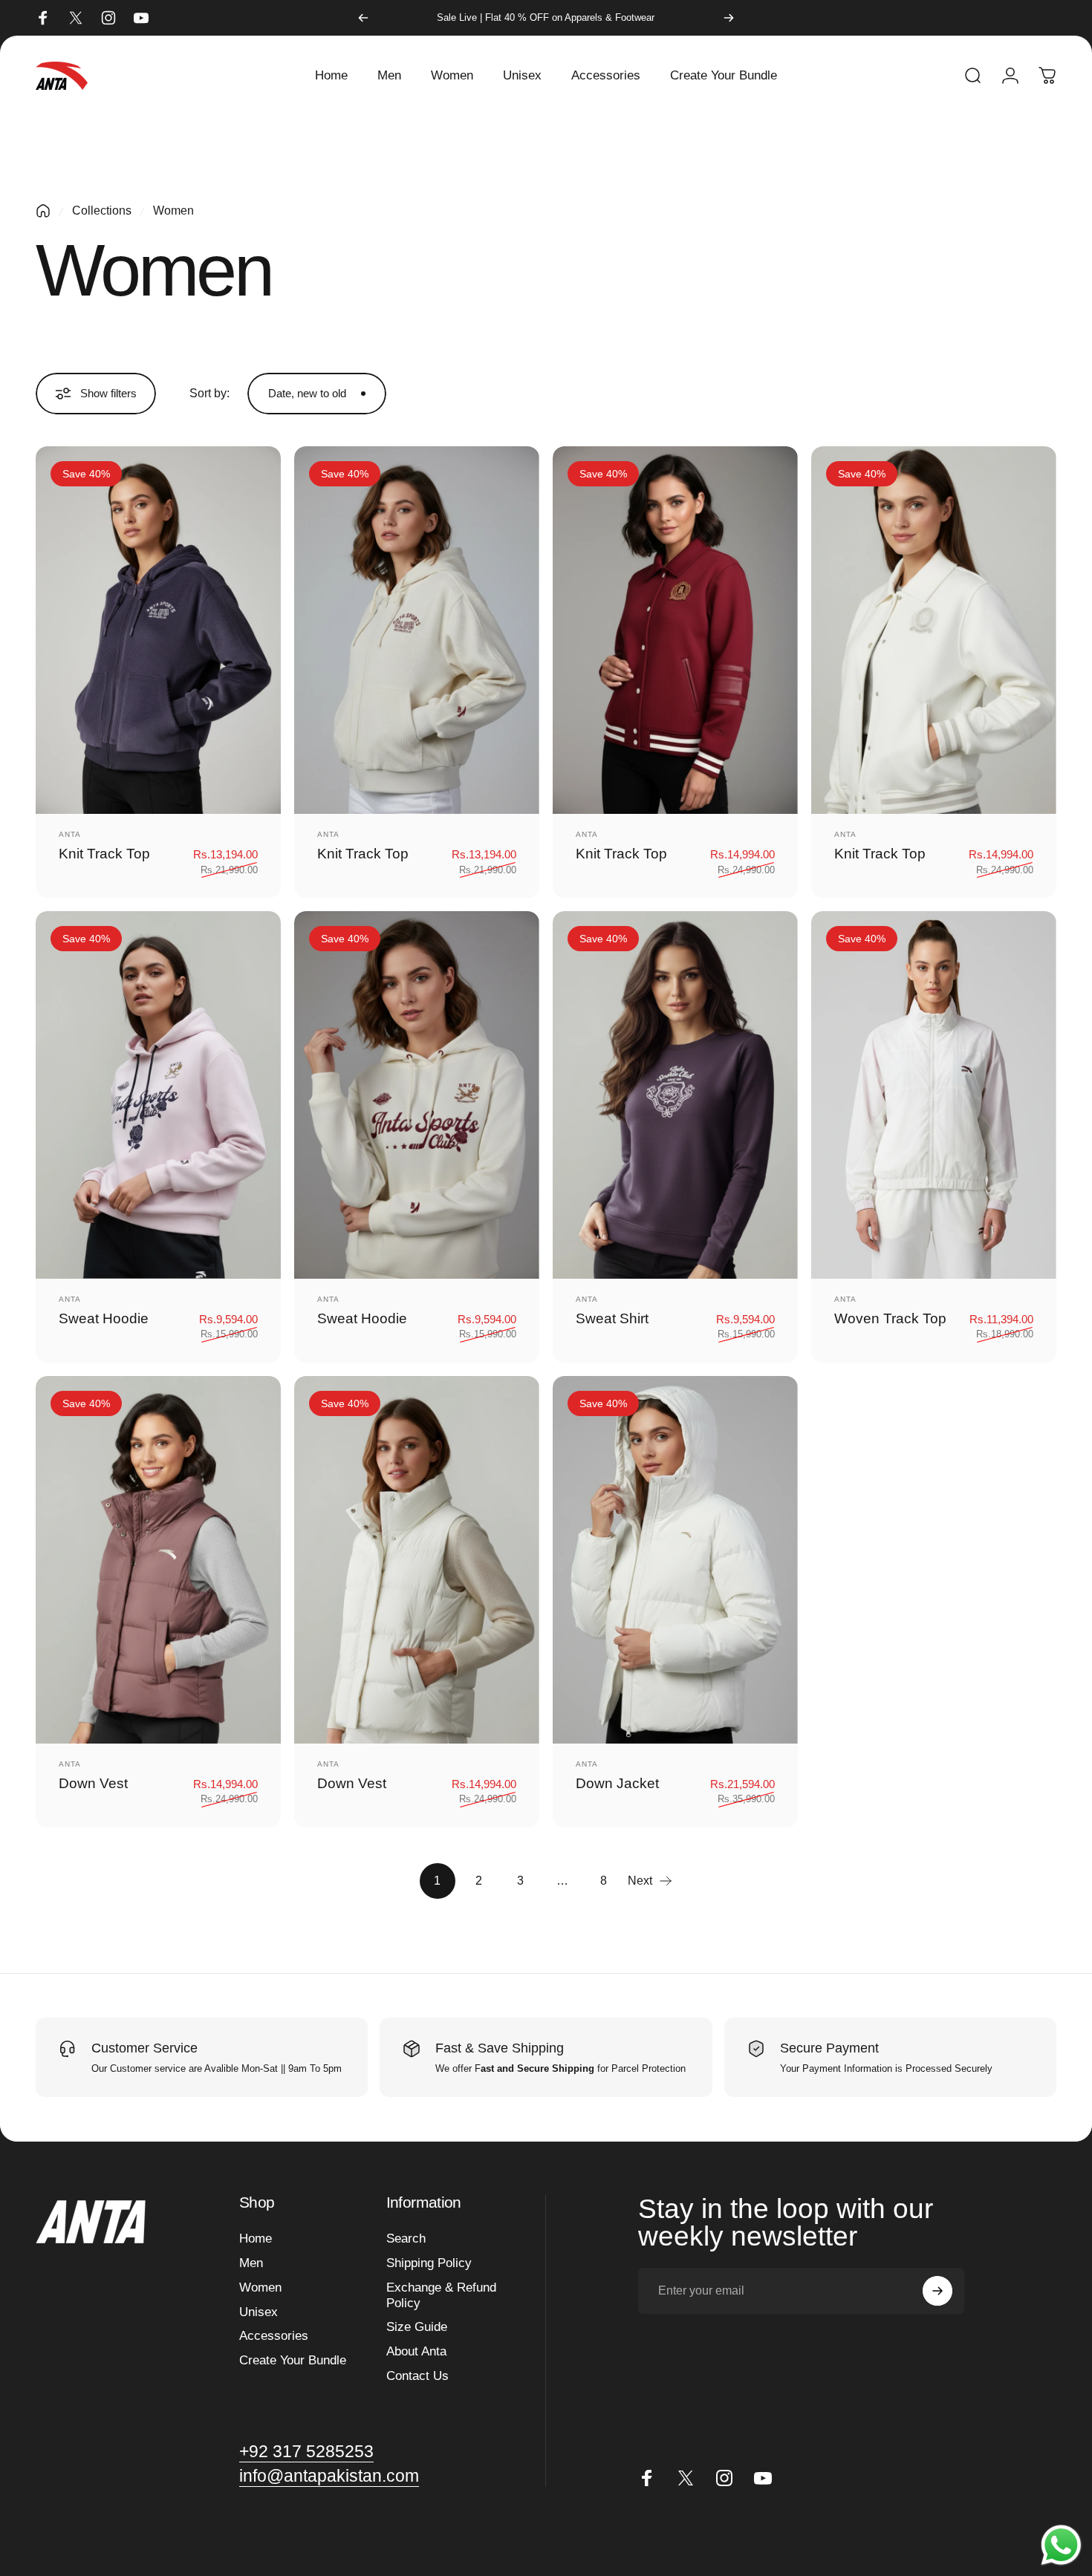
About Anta (416, 2351)
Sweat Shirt (612, 1318)
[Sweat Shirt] (675, 1095)
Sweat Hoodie (104, 1318)
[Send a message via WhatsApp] (1061, 2545)
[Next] (729, 18)
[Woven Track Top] (934, 1095)
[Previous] (363, 18)
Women (260, 2288)
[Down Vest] (158, 1559)
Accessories (274, 2336)
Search (406, 2238)
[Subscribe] (937, 2291)
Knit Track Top (104, 854)
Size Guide (417, 2327)
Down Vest (93, 1783)
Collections (102, 211)
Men (251, 2263)
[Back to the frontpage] (43, 211)
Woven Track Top (890, 1318)
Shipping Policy (429, 2263)
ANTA (70, 834)
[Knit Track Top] (158, 630)
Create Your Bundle (293, 2360)
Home (256, 2238)
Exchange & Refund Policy (441, 2295)
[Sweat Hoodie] (158, 1095)
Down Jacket (617, 1783)
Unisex (259, 2312)
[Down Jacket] (675, 1559)
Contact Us (417, 2376)
